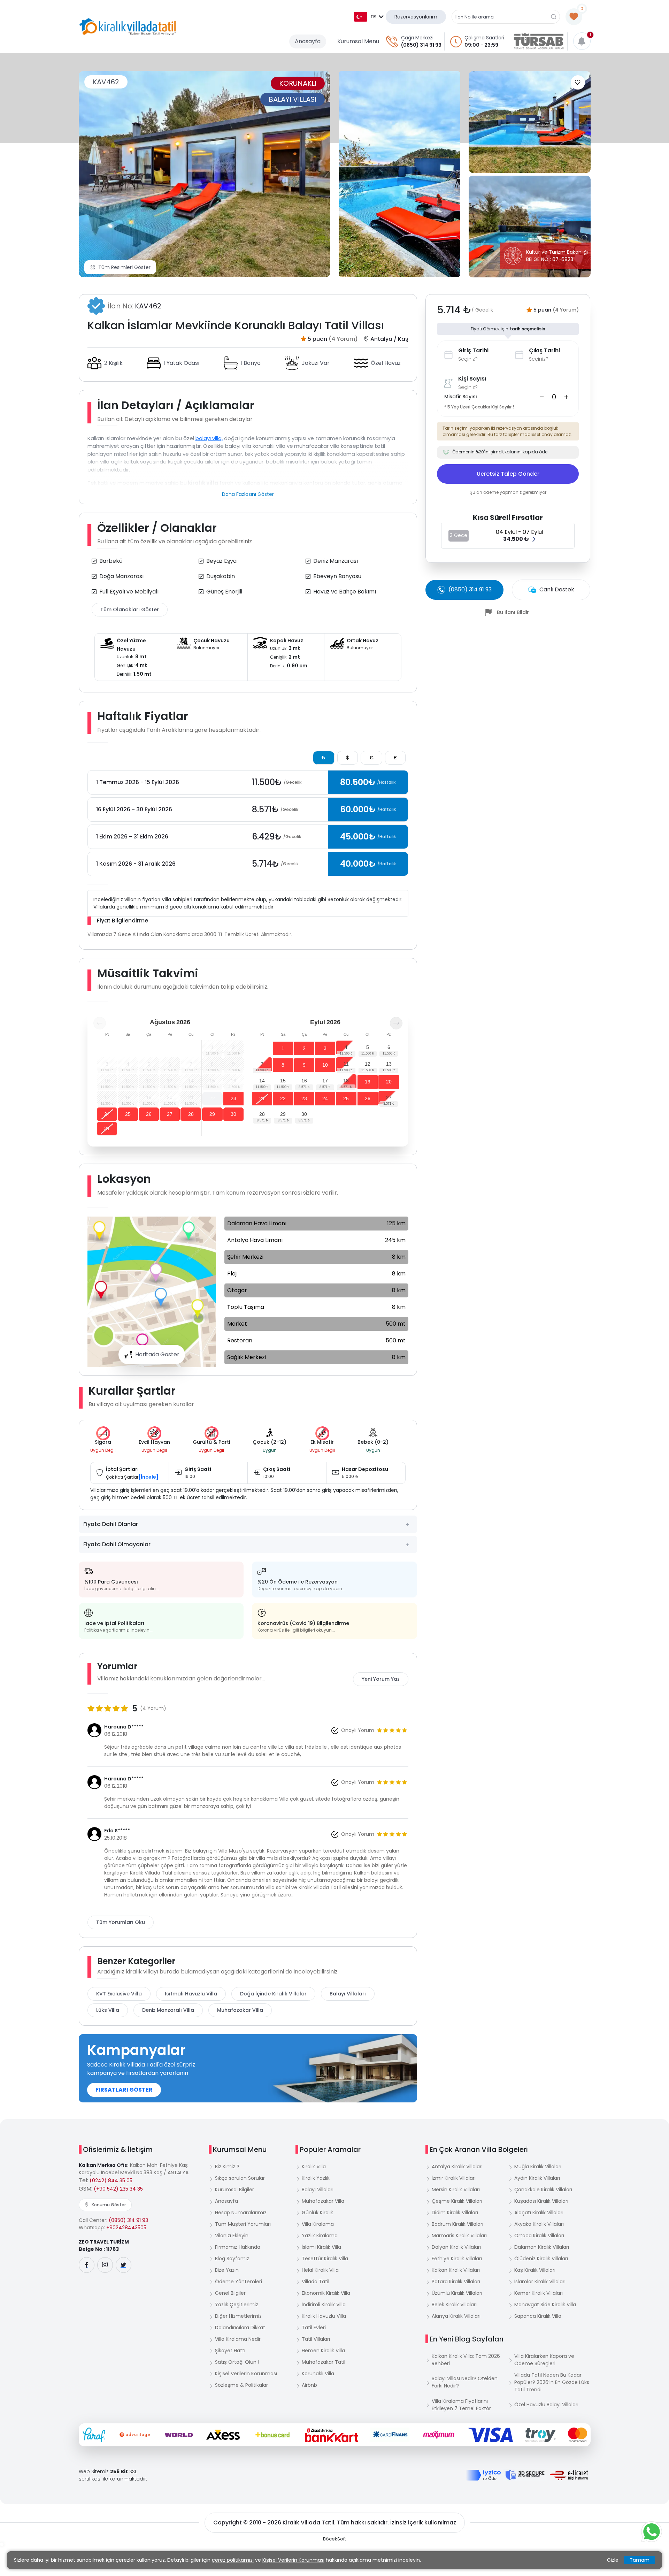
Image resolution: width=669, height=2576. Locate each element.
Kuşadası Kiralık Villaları (541, 2201)
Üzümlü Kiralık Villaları (457, 2293)
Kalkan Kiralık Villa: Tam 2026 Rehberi (466, 2360)
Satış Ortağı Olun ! (237, 2362)
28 (191, 1114)
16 (304, 1081)
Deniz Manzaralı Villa (168, 2010)
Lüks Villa (108, 2010)
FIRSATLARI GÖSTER (124, 2090)
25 (128, 1114)
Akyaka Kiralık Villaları (539, 2224)
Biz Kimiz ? (227, 2167)
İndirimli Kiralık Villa (324, 2305)
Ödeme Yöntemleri (239, 2282)
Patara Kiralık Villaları (456, 2282)
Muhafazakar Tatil (324, 2362)
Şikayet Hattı (230, 2351)
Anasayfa (308, 41)
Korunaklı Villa (318, 2374)
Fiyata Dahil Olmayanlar (117, 1544)
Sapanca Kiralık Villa (538, 2316)
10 (325, 1065)
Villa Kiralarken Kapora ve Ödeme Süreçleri (544, 2360)
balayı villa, (209, 438)
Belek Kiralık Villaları (454, 2305)
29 (212, 1114)
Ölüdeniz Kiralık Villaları (541, 2259)
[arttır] (566, 397)
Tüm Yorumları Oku (121, 1922)
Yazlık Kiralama (320, 2236)
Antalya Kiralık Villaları (457, 2167)
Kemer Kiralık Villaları (539, 2293)
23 (233, 1098)
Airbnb (309, 2385)
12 (368, 1064)
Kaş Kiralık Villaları (535, 2270)
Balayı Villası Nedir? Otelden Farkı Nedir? (465, 2382)
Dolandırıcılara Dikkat (240, 2328)
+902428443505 (126, 2228)
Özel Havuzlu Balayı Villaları (546, 2405)
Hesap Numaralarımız (241, 2213)
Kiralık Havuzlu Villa (324, 2316)
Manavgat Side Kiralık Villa (545, 2305)
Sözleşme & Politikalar (241, 2385)
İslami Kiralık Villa (321, 2247)
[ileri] (396, 1023)
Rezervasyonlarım (416, 17)
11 (346, 1064)
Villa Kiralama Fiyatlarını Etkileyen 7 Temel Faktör (461, 2405)
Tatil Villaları (316, 2339)
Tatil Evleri (314, 2328)
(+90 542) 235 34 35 (118, 2189)
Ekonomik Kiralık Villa (326, 2293)
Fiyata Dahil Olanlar (111, 1524)
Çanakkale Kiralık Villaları (543, 2190)
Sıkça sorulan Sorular (240, 2178)
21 (262, 1098)
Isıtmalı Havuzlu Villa (191, 1994)
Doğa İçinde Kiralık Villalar (273, 1994)
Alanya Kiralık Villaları (456, 2316)
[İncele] (148, 1477)
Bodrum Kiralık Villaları (457, 2224)
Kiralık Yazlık (316, 2178)
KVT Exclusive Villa (119, 1994)
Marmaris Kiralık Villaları (459, 2236)
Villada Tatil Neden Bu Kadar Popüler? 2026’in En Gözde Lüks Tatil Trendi (552, 2382)
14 (262, 1081)
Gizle (613, 2560)
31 (107, 1128)
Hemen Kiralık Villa (323, 2351)
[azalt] (542, 397)
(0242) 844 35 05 (111, 2180)
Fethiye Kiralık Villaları (457, 2259)
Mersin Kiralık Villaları (456, 2190)
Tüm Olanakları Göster (130, 609)
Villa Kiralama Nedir (238, 2339)
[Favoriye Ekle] (578, 82)
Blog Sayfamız (232, 2259)
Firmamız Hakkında (238, 2247)
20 (389, 1082)
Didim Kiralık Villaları (455, 2213)
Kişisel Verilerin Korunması (246, 2374)
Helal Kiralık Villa (320, 2270)
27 (170, 1114)
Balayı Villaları (348, 1994)
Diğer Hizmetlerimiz (238, 2316)
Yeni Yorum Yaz (381, 1679)
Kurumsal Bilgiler (234, 2190)
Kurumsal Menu (358, 41)
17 (325, 1081)
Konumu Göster (109, 2205)
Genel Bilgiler (230, 2293)
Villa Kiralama (318, 2224)
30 (233, 1114)
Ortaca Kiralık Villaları (539, 2236)
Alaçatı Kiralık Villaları (539, 2213)
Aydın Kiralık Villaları (537, 2178)
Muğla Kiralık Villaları (538, 2167)
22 (212, 1098)
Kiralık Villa (314, 2167)
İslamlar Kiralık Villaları (540, 2282)
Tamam (640, 2560)
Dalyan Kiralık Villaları (456, 2247)
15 (283, 1081)
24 (107, 1114)
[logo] (128, 27)
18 (346, 1081)
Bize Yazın (227, 2270)
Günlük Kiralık (317, 2213)
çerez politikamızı (233, 2560)
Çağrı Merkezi (417, 38)
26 (149, 1114)
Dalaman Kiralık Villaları (542, 2247)
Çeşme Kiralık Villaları (457, 2201)
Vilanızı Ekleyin (232, 2236)
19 (368, 1082)
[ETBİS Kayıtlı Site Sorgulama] (569, 2475)
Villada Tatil (316, 2282)
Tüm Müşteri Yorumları (243, 2224)
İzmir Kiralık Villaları (454, 2178)
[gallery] (399, 174)
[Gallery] (205, 174)
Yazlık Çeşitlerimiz (237, 2305)
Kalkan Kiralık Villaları (456, 2270)
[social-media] (87, 2265)
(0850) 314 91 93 (421, 45)
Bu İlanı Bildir (513, 612)
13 (389, 1064)
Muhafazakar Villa (240, 2010)
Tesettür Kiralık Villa (325, 2259)
